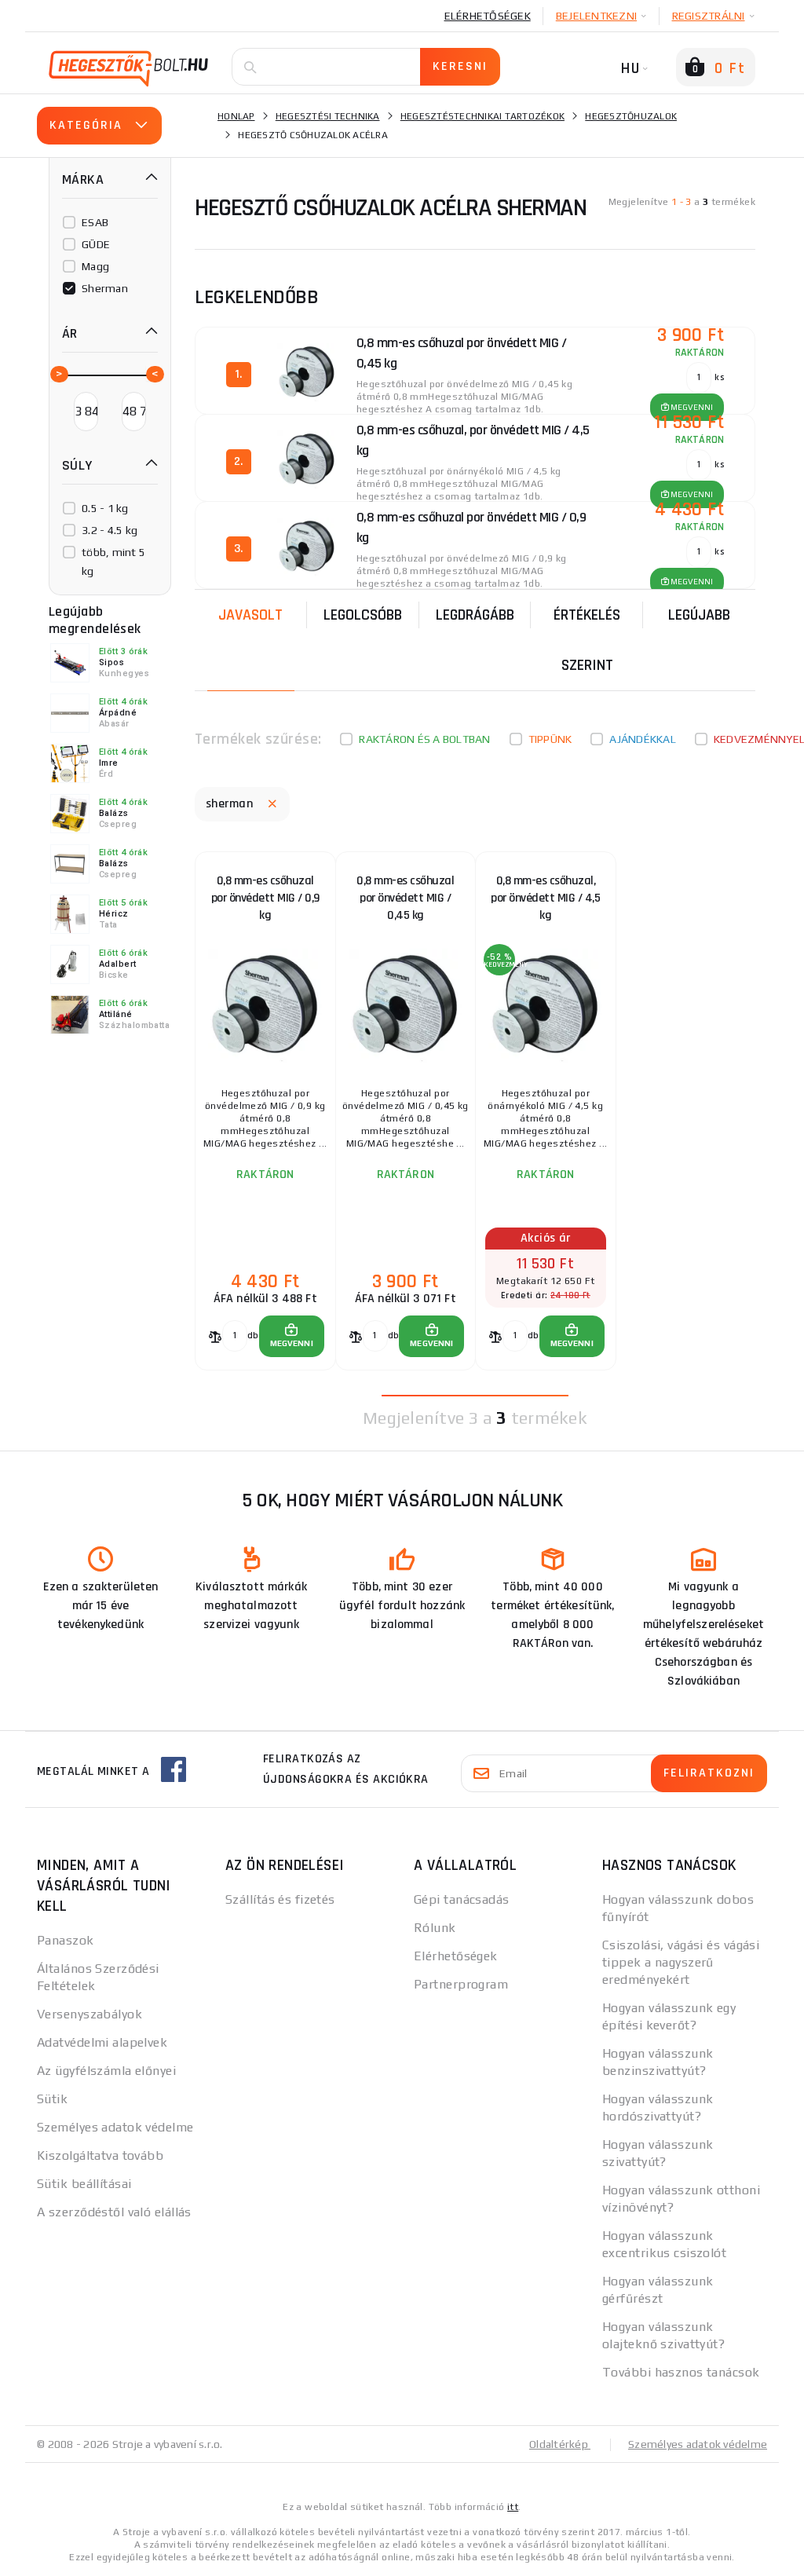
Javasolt (250, 615)
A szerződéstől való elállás (114, 2212)
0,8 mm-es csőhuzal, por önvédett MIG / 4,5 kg (545, 898)
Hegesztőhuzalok (631, 116)
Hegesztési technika (328, 116)
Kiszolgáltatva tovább (100, 2155)
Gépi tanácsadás (462, 1899)
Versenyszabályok (90, 2014)
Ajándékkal (643, 739)
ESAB (95, 222)
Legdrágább (475, 615)
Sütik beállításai (84, 2184)
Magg (95, 266)
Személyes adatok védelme (115, 2127)
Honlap (236, 116)
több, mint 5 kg (113, 562)
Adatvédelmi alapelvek (102, 2042)
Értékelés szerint (587, 640)
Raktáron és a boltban (424, 739)
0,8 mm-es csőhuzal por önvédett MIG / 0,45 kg (405, 898)
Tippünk (550, 739)
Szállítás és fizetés (280, 1899)
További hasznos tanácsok (681, 2372)
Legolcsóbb (363, 615)
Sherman (105, 288)
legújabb (699, 615)
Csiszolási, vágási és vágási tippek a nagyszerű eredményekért (681, 1962)
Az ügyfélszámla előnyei (106, 2071)
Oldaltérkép (560, 2444)
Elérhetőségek (488, 16)
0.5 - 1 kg (105, 508)
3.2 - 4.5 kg (110, 530)
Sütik (52, 2099)
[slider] (58, 373)
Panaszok (66, 1940)
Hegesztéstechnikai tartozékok (482, 116)
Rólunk (435, 1928)
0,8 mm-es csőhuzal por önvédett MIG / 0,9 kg (265, 898)
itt (513, 2507)
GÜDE (96, 244)
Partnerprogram (461, 1984)
